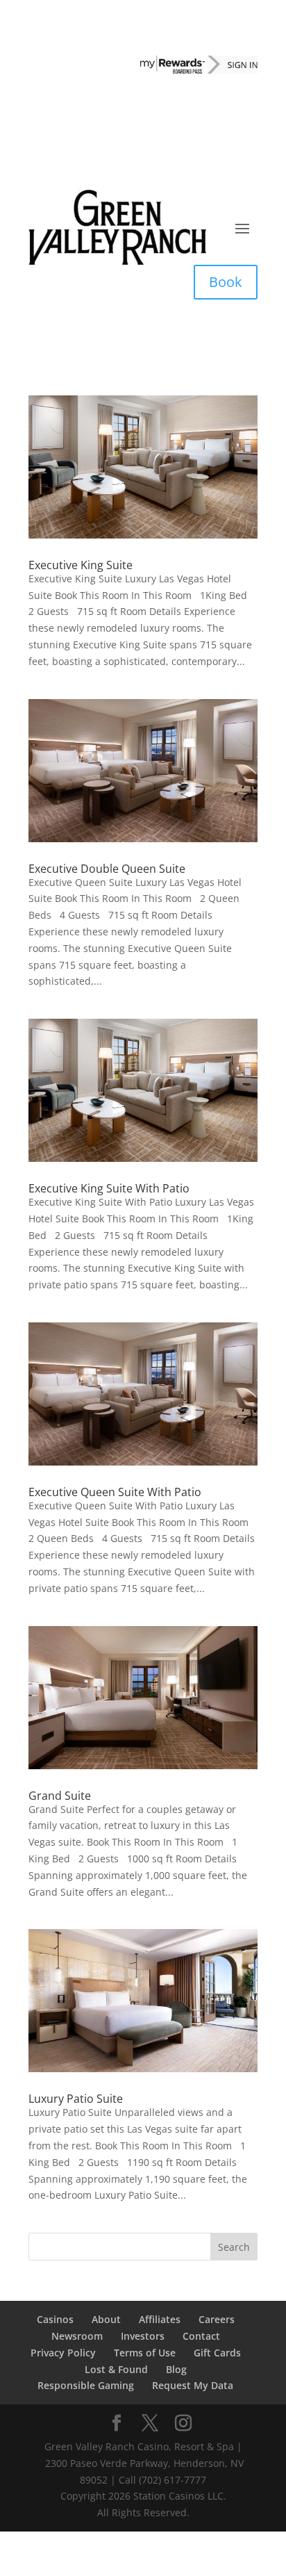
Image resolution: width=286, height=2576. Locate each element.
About (106, 2319)
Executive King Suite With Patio (109, 1188)
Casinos (55, 2319)
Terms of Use (145, 2353)
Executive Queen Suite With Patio (115, 1492)
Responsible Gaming (86, 2385)
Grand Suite (60, 1796)
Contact (201, 2336)
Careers (217, 2319)
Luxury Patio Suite (76, 2099)
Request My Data (193, 2385)
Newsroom (77, 2336)
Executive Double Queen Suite (107, 869)
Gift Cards (217, 2353)
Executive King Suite (81, 565)
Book (226, 282)
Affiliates (160, 2319)
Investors (143, 2336)
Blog (176, 2369)
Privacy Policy (63, 2353)
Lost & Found (116, 2369)
